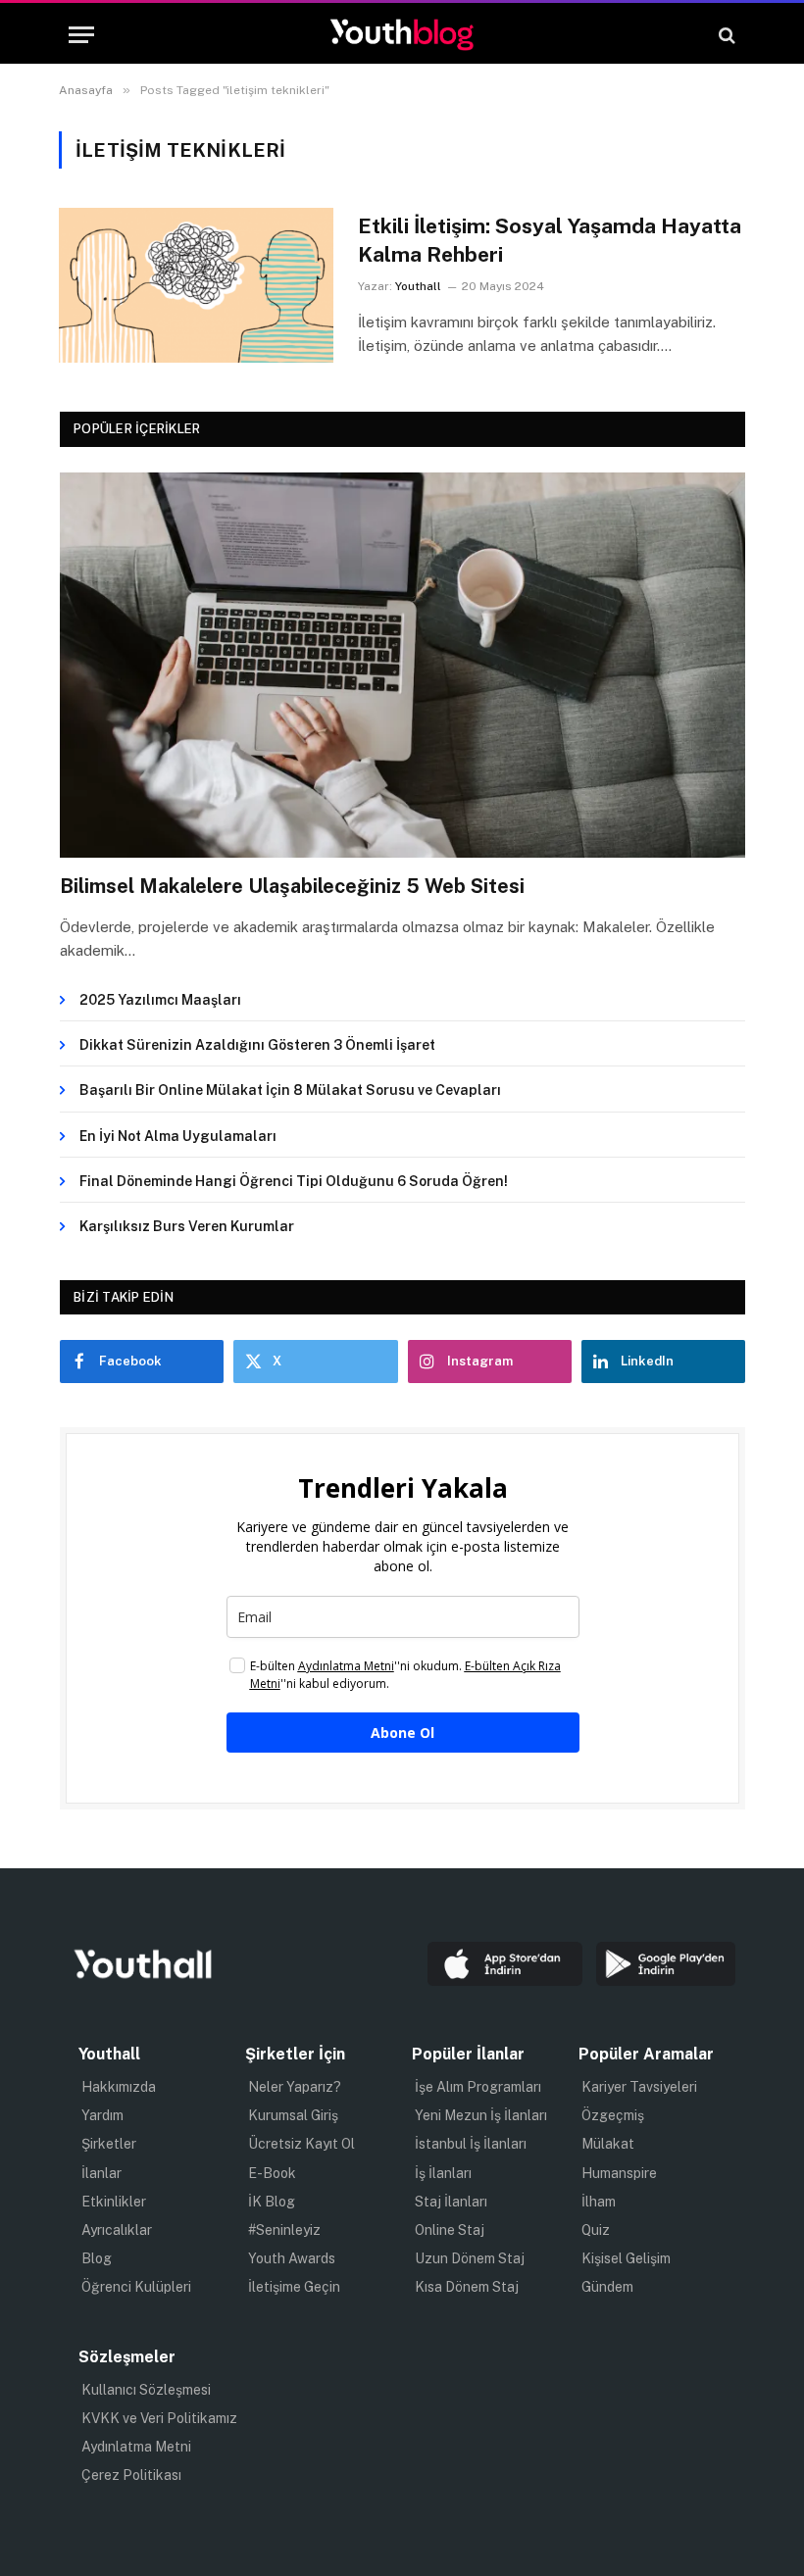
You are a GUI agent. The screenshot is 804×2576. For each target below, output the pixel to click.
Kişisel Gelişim (626, 2258)
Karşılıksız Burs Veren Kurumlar (187, 1226)
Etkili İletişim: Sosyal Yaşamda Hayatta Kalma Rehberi (550, 240)
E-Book (272, 2173)
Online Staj (450, 2230)
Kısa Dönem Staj (467, 2287)
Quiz (596, 2230)
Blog (97, 2258)
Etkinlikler (114, 2202)
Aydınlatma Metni (136, 2447)
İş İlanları (443, 2173)
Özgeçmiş (613, 2115)
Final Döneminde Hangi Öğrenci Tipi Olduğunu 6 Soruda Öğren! (294, 1181)
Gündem (607, 2287)
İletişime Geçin (294, 2287)
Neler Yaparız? (295, 2087)
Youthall (418, 286)
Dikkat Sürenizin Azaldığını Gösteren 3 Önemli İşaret (257, 1045)
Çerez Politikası (131, 2475)
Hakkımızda (119, 2087)
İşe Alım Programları (478, 2087)
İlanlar (101, 2173)
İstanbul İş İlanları (471, 2144)
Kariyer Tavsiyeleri (639, 2087)
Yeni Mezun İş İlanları (481, 2115)
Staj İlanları (451, 2202)
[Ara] (725, 35)
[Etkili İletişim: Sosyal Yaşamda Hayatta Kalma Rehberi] (196, 285)
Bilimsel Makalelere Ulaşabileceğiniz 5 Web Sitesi (292, 886)
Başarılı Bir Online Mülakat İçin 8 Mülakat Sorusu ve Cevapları (290, 1090)
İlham (599, 2202)
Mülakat (608, 2144)
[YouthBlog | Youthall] (402, 35)
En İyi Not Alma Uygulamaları (178, 1136)
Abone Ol (402, 1733)
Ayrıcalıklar (117, 2230)
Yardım (102, 2115)
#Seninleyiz (284, 2230)
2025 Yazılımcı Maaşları (160, 1000)
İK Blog (272, 2202)
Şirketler (109, 2144)
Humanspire (619, 2173)
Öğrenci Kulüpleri (136, 2287)
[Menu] (81, 35)
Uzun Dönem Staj (470, 2258)
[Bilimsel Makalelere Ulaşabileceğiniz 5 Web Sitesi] (402, 665)
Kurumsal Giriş (293, 2115)
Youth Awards (292, 2258)
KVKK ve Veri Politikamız (159, 2418)
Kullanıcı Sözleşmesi (146, 2390)
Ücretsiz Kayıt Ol (301, 2144)
